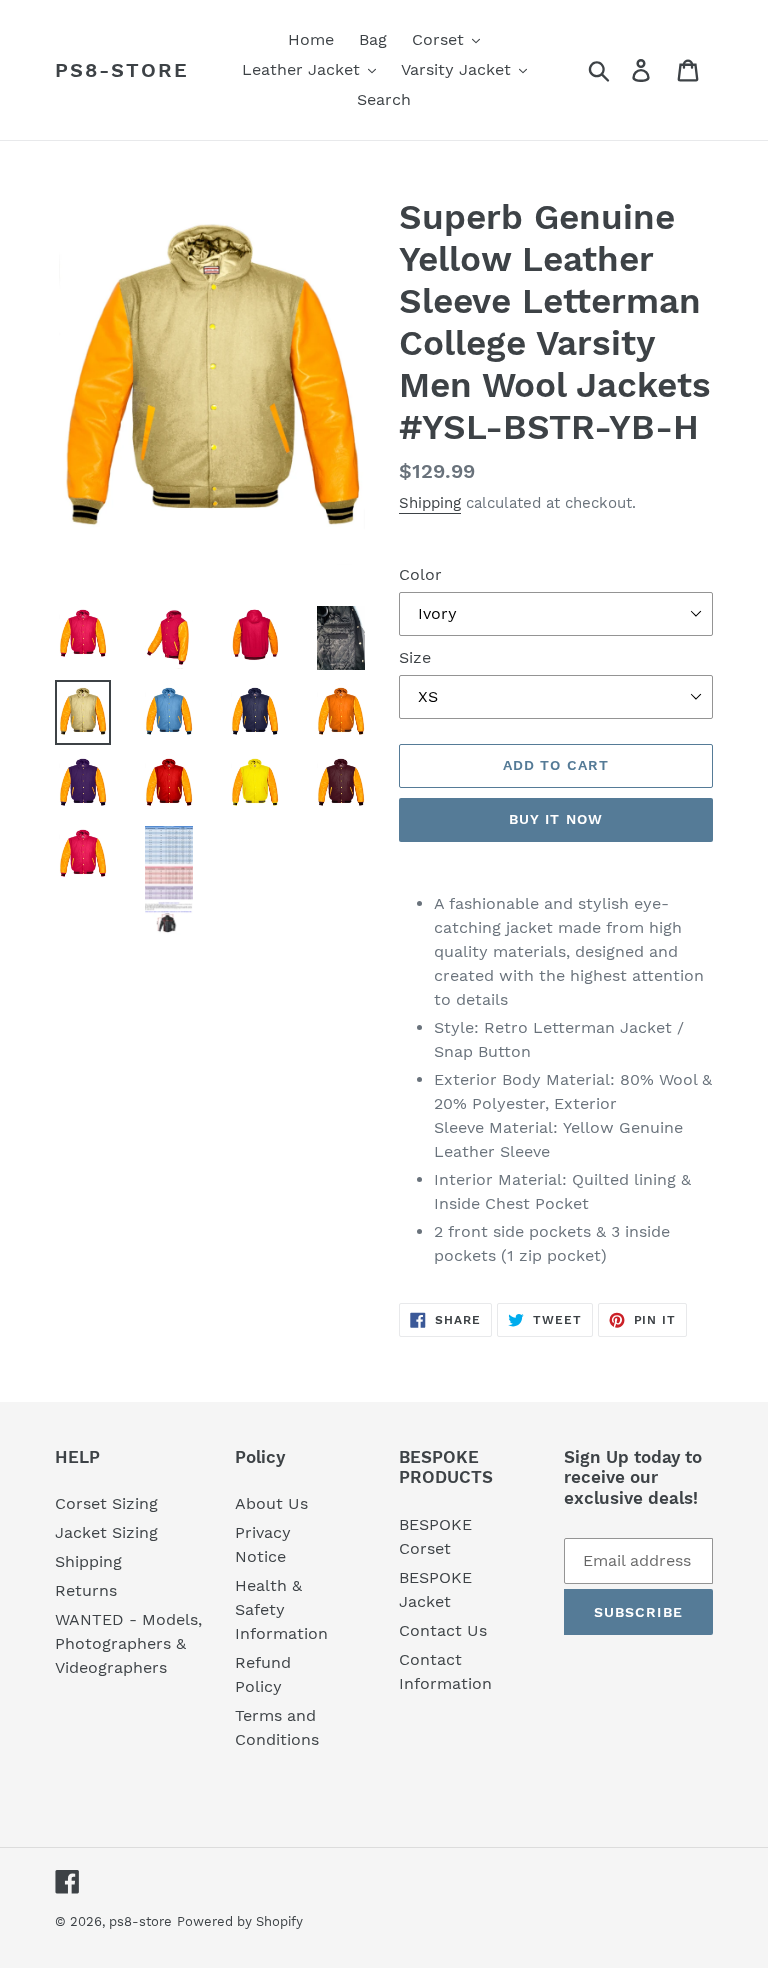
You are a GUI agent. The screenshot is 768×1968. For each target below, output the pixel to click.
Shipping (430, 503)
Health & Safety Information (281, 1609)
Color (420, 574)
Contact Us (443, 1630)
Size (415, 657)
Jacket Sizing (106, 1532)
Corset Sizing (106, 1503)
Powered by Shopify (240, 1921)
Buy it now (556, 819)
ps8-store (122, 70)
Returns (86, 1590)
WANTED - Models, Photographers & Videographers (128, 1643)
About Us (271, 1503)
